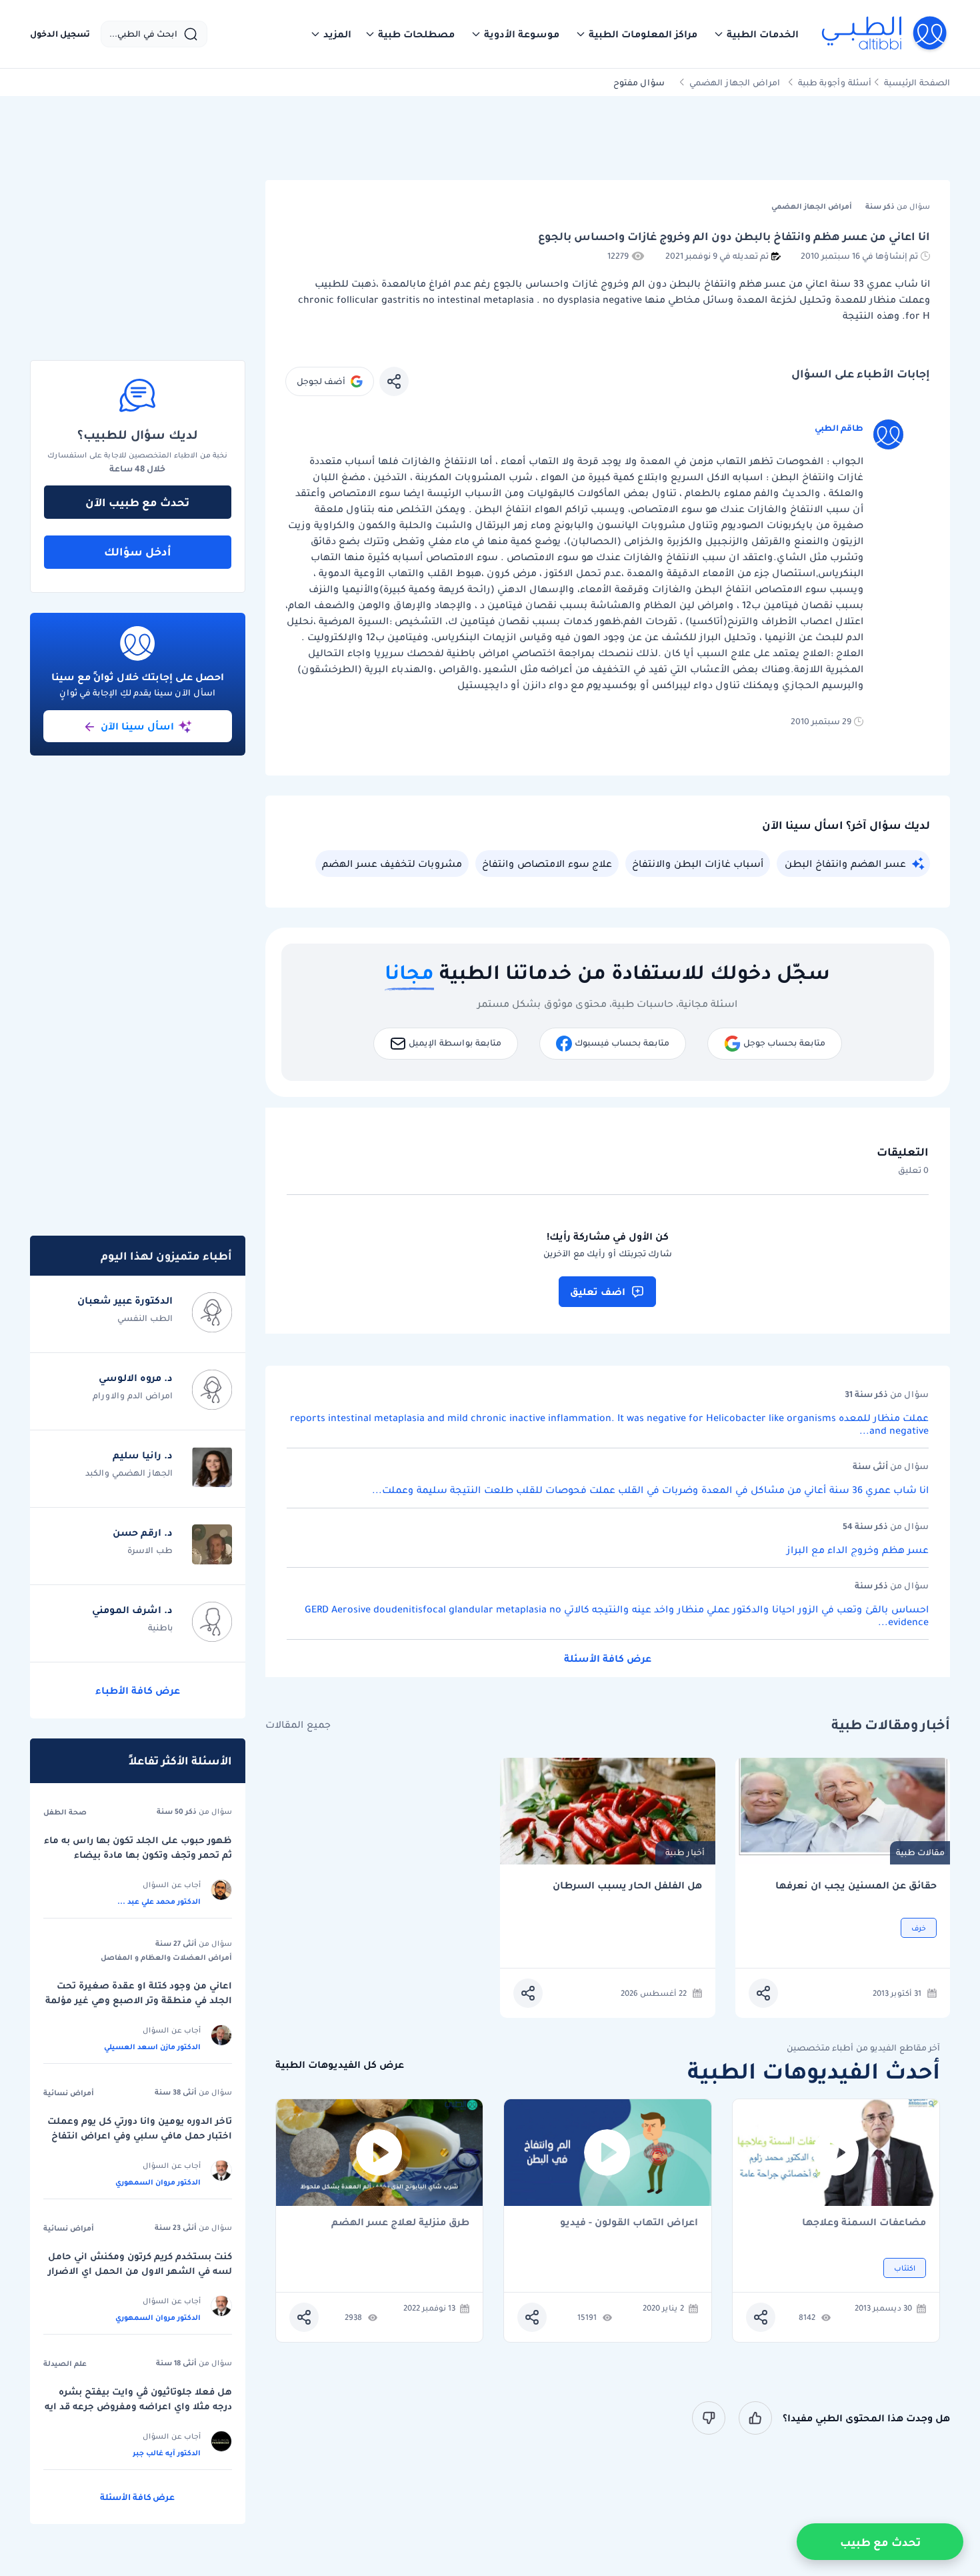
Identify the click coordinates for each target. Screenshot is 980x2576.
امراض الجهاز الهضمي (735, 82)
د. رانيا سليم (143, 1455)
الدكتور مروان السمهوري (158, 2182)
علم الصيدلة (65, 2363)
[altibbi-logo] (885, 34)
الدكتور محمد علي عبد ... (159, 1901)
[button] (756, 34)
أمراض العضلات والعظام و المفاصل (166, 1957)
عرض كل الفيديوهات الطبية (340, 2065)
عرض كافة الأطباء (138, 1690)
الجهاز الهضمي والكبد (129, 1473)
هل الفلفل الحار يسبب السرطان (627, 1885)
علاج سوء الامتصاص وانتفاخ (547, 864)
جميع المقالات (298, 1725)
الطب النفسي (145, 1318)
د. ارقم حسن (143, 1532)
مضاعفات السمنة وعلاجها (864, 2223)
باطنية (160, 1627)
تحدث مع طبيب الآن (137, 502)
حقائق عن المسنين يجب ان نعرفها (856, 1885)
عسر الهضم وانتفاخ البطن (845, 864)
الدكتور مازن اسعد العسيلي (152, 2047)
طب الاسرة (150, 1550)
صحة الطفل (65, 1812)
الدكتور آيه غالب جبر (167, 2453)
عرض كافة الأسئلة (608, 1658)
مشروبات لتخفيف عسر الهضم (392, 864)
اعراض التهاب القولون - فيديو (629, 2223)
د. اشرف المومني (132, 1610)
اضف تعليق (598, 1292)
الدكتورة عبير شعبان (125, 1300)
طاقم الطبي (839, 428)
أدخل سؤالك (138, 551)
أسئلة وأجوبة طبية (835, 82)
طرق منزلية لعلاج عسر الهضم (400, 2223)
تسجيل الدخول (60, 34)
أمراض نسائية (69, 2093)
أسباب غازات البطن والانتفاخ (698, 864)
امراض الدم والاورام (133, 1395)
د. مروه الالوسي (136, 1378)
